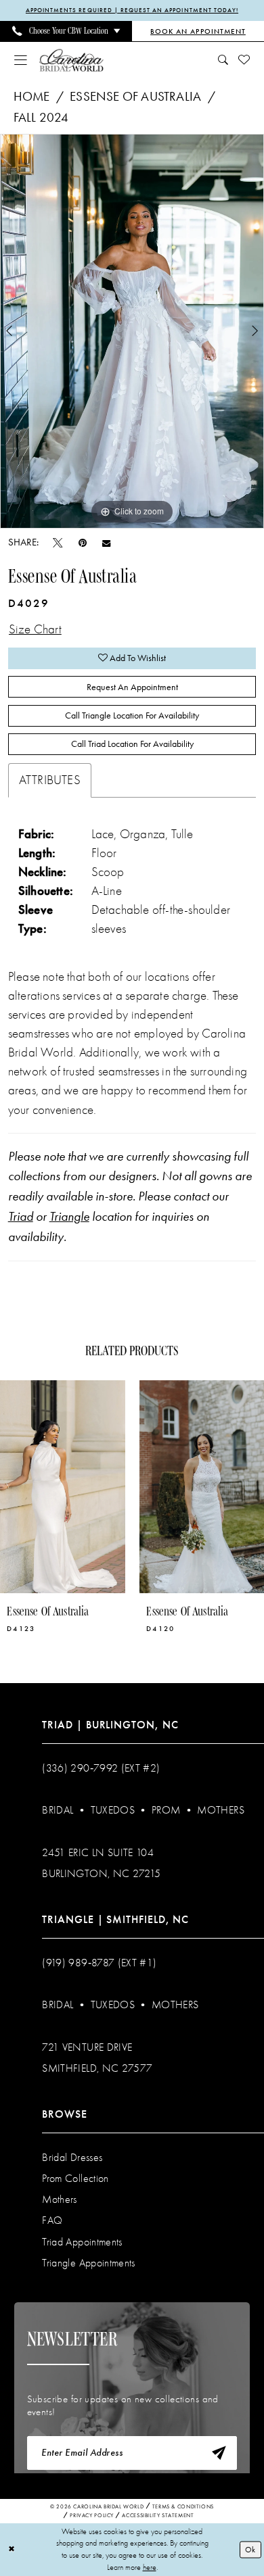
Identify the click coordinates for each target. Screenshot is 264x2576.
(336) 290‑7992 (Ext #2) (101, 1768)
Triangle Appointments (88, 2263)
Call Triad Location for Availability (132, 744)
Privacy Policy (92, 2515)
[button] (21, 60)
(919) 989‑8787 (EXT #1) (99, 1963)
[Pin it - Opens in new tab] (83, 543)
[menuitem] (66, 31)
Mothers (220, 1810)
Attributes (50, 780)
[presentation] (63, 1487)
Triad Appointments (82, 2242)
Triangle (69, 1217)
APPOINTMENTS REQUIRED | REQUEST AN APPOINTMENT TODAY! (132, 10)
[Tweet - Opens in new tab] (58, 543)
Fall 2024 (41, 118)
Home (32, 97)
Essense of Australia (135, 97)
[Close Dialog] (12, 2549)
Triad (21, 1217)
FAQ (52, 2220)
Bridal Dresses (72, 2158)
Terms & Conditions (183, 2506)
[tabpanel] (132, 331)
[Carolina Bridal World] (71, 60)
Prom (166, 1810)
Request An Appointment (132, 687)
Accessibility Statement (158, 2515)
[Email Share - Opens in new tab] (106, 543)
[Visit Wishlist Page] (244, 60)
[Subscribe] (219, 2453)
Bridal (58, 1810)
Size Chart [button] (35, 629)
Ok (250, 2549)
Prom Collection (75, 2179)
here (150, 2567)
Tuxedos (113, 1810)
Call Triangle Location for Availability (132, 715)
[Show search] (223, 60)
